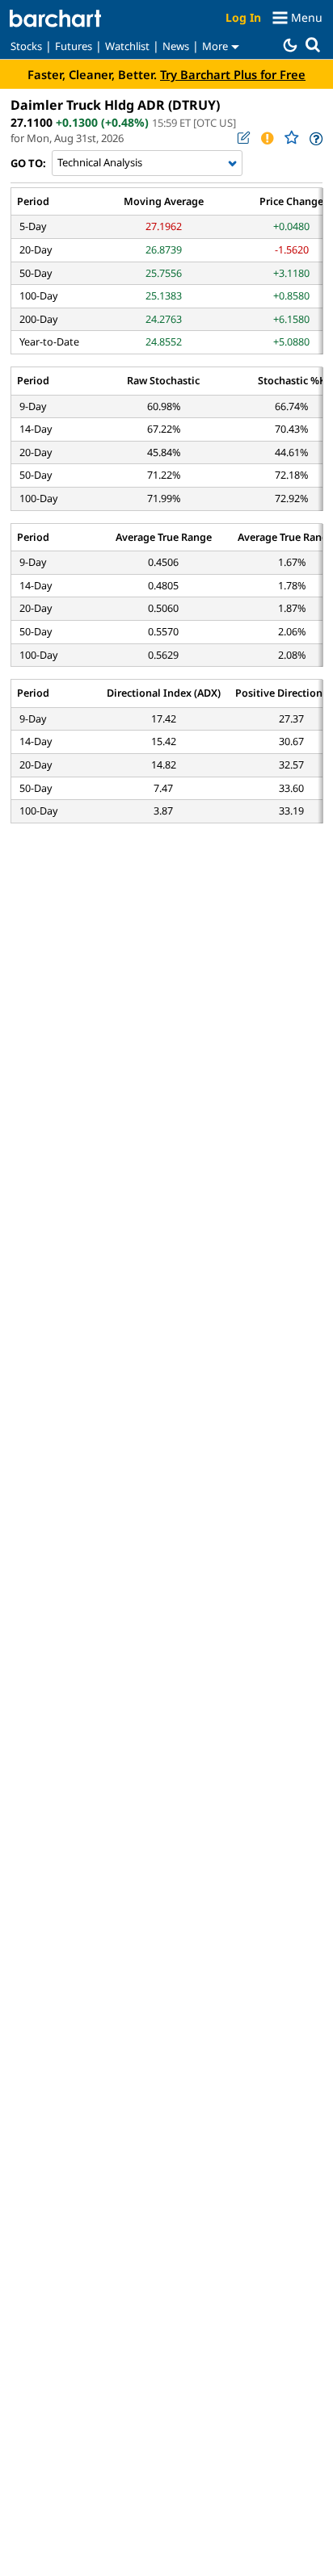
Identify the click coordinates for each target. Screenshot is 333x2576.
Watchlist (127, 46)
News (176, 46)
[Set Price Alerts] (267, 138)
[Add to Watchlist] (291, 138)
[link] (315, 138)
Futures (74, 46)
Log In (243, 17)
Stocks (26, 46)
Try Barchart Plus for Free (233, 74)
